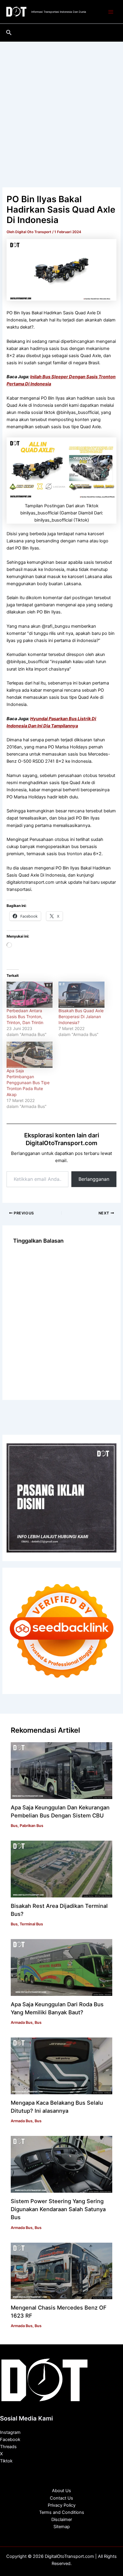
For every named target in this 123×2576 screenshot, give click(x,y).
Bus (14, 1826)
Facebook (10, 2440)
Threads (8, 2447)
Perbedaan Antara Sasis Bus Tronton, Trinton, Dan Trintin (25, 1017)
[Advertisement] (61, 106)
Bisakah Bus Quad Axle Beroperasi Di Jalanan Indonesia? (81, 1017)
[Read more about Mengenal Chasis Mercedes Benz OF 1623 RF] (61, 2271)
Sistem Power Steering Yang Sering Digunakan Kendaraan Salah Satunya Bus (58, 2209)
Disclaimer (62, 2520)
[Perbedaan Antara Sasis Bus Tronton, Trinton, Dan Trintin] (30, 995)
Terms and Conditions (62, 2512)
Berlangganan (94, 1179)
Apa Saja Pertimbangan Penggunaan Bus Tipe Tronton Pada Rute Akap (28, 1083)
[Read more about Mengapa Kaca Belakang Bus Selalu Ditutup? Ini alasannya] (61, 2066)
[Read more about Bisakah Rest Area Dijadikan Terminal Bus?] (61, 1869)
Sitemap (62, 2527)
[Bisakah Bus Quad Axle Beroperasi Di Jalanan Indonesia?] (82, 995)
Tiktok (6, 2461)
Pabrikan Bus (31, 1826)
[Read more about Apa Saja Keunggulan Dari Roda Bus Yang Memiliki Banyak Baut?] (61, 1967)
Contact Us (61, 2498)
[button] (9, 33)
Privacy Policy (62, 2505)
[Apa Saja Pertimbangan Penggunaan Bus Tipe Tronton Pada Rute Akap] (30, 1055)
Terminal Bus (31, 1924)
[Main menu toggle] (111, 12)
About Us (61, 2491)
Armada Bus (22, 2022)
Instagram (10, 2432)
